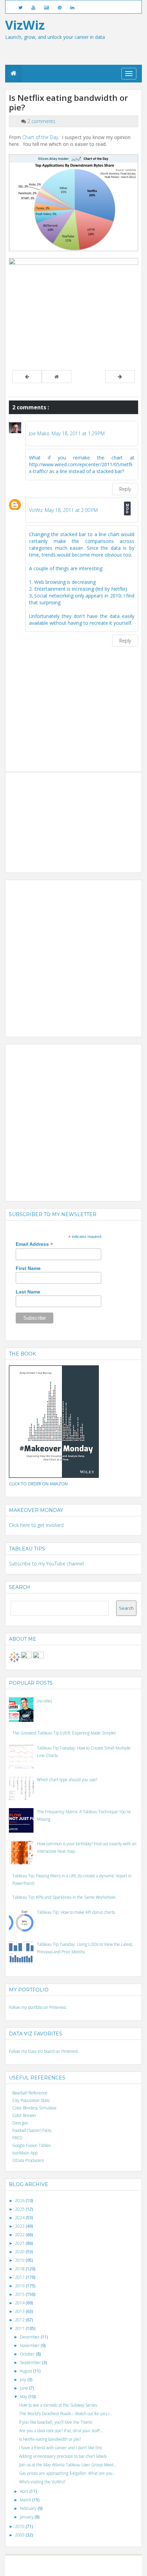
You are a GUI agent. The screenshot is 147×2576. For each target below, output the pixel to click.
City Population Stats (31, 2100)
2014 (20, 2303)
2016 (20, 2286)
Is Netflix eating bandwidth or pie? (50, 2439)
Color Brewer (24, 2115)
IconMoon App (25, 2153)
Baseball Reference (30, 2093)
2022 (20, 2235)
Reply (125, 489)
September (31, 2362)
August (26, 2371)
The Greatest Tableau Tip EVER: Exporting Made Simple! (64, 1733)
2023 (20, 2226)
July (24, 2380)
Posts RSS (78, 2569)
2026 (20, 2201)
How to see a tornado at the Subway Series (58, 2405)
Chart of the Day (40, 137)
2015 (20, 2294)
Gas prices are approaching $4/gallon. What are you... (67, 2473)
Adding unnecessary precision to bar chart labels (63, 2456)
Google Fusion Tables (31, 2145)
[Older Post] (120, 377)
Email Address (34, 1244)
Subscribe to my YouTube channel (46, 1564)
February (29, 2508)
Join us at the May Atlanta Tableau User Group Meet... (68, 2465)
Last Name (28, 1292)
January (27, 2517)
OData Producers (28, 2160)
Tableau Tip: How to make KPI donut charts (76, 1912)
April (25, 2491)
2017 (20, 2277)
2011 (20, 2328)
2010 (20, 2526)
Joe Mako (39, 433)
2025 (20, 2209)
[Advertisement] (60, 818)
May (24, 2397)
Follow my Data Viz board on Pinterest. (44, 2051)
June (24, 2388)
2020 (20, 2252)
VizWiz (36, 510)
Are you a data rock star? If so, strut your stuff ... (61, 2431)
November (30, 2345)
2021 (20, 2243)
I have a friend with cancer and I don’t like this (61, 2448)
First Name (28, 1268)
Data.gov (20, 2123)
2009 (20, 2535)
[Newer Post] (27, 377)
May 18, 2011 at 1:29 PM (78, 433)
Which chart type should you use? (67, 1780)
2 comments (41, 121)
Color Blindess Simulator (35, 2108)
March (26, 2500)
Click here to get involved (36, 1525)
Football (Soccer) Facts (32, 2130)
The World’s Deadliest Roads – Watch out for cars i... (66, 2414)
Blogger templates (102, 2563)
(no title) (44, 1701)
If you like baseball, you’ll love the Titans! (56, 2422)
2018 (20, 2269)
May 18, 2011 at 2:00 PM (71, 510)
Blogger (77, 2563)
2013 (20, 2311)
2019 (20, 2260)
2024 (20, 2218)
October (28, 2354)
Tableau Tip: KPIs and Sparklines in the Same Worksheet (64, 1897)
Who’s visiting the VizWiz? (42, 2482)
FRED (17, 2138)
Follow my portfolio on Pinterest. (38, 2007)
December (30, 2337)
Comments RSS (100, 2569)
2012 (20, 2320)
